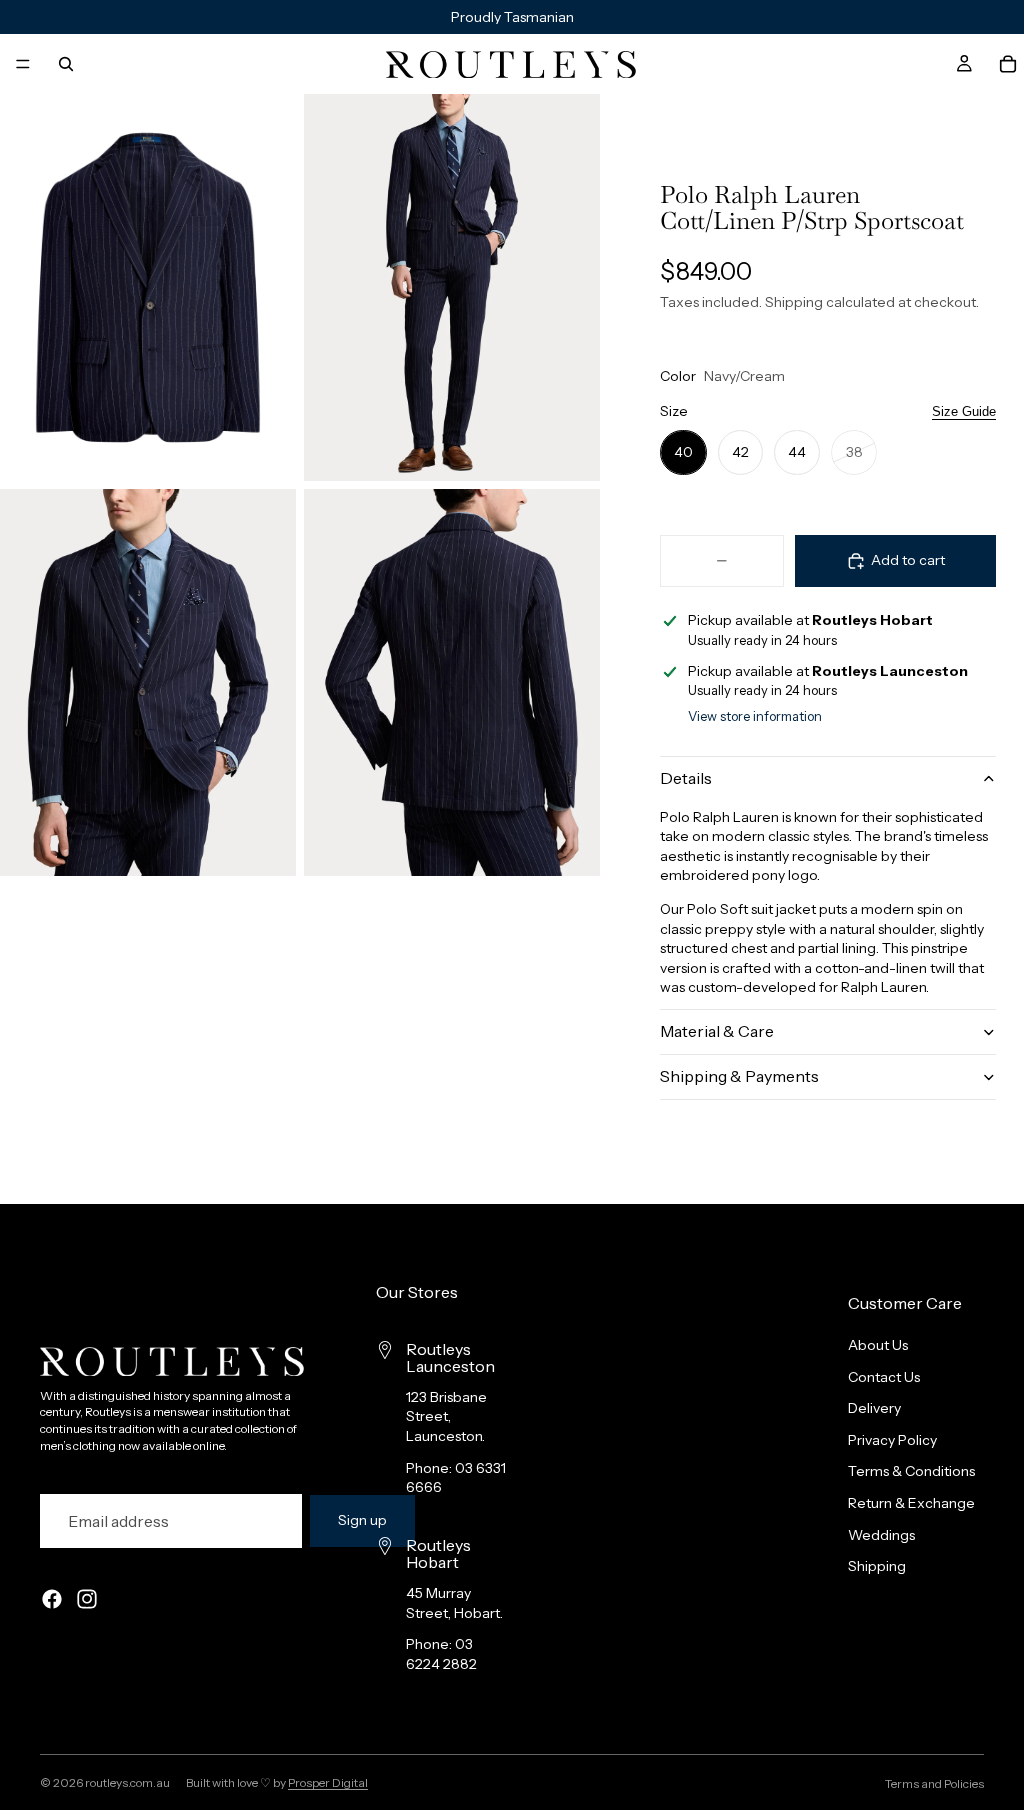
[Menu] (23, 64)
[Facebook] (52, 1599)
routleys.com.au (127, 1782)
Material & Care (717, 1031)
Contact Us (884, 1377)
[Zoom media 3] (148, 682)
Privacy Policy (892, 1440)
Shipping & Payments (739, 1076)
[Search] (66, 64)
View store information (755, 716)
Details (686, 778)
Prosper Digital (328, 1782)
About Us (878, 1345)
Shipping (877, 1566)
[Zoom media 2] (452, 287)
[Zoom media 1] (148, 287)
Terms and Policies (934, 1783)
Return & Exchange (911, 1503)
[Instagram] (87, 1599)
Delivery (874, 1408)
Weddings (881, 1535)
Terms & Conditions (911, 1471)
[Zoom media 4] (452, 682)
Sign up (362, 1520)
